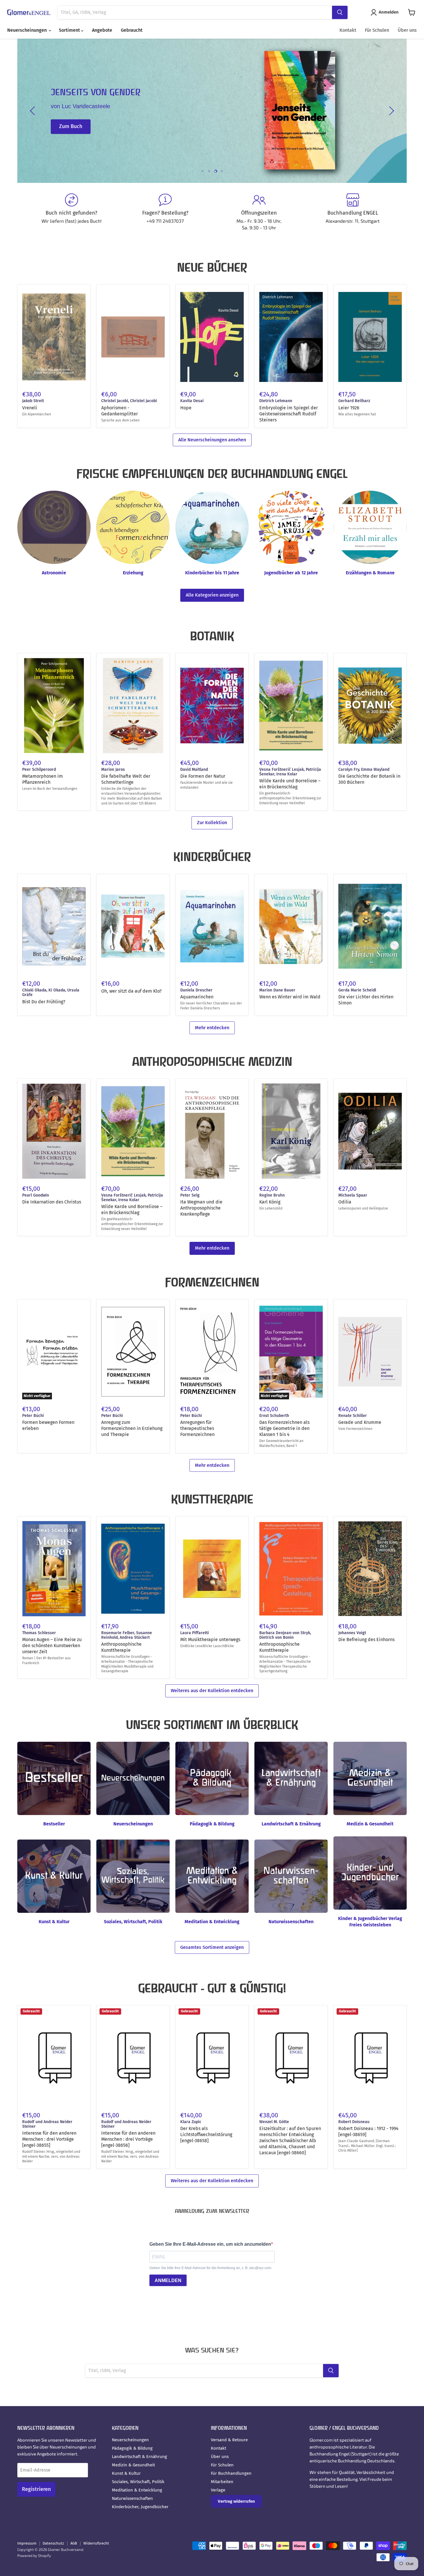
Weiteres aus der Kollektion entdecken (212, 1691)
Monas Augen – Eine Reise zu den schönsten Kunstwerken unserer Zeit (52, 1646)
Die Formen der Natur (203, 776)
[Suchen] (340, 12)
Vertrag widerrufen (236, 2501)
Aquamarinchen (197, 997)
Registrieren (36, 2489)
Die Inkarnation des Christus (52, 1202)
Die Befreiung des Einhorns (366, 1639)
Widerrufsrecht (96, 2543)
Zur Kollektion (212, 823)
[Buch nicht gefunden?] (71, 212)
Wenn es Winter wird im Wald (290, 997)
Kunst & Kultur (126, 2473)
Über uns (407, 30)
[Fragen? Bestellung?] (165, 212)
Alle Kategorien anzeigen (212, 595)
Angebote (102, 30)
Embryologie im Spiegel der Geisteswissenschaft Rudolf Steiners (289, 414)
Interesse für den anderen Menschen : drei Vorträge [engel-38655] (49, 2139)
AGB (74, 2543)
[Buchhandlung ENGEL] (353, 212)
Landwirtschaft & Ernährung (139, 2457)
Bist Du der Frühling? (44, 1002)
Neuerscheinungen (28, 30)
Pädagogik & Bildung (132, 2448)
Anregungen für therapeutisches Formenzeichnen (197, 1428)
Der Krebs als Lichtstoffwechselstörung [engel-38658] (206, 2135)
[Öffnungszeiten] (259, 212)
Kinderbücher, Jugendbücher (140, 2507)
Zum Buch (71, 135)
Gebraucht (132, 30)
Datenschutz (53, 2543)
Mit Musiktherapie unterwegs (210, 1639)
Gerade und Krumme (360, 1422)
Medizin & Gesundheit (133, 2465)
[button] (386, 12)
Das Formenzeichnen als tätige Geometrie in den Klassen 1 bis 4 (284, 1428)
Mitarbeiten (222, 2482)
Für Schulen (377, 30)
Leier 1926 (349, 408)
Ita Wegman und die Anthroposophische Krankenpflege (201, 1208)
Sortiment (70, 30)
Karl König (270, 1202)
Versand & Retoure (229, 2440)
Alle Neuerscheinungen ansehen (212, 440)
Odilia (345, 1202)
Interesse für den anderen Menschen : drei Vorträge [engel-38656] (128, 2139)
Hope (186, 408)
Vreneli (30, 408)
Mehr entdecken (212, 1028)
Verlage (218, 2490)
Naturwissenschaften (132, 2498)
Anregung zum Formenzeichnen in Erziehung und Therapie (132, 1428)
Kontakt (348, 30)
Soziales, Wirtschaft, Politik (138, 2482)
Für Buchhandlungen (231, 2473)
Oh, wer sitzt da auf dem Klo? (131, 991)
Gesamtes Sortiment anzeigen (212, 1947)
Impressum (27, 2543)
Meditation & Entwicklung (137, 2490)
